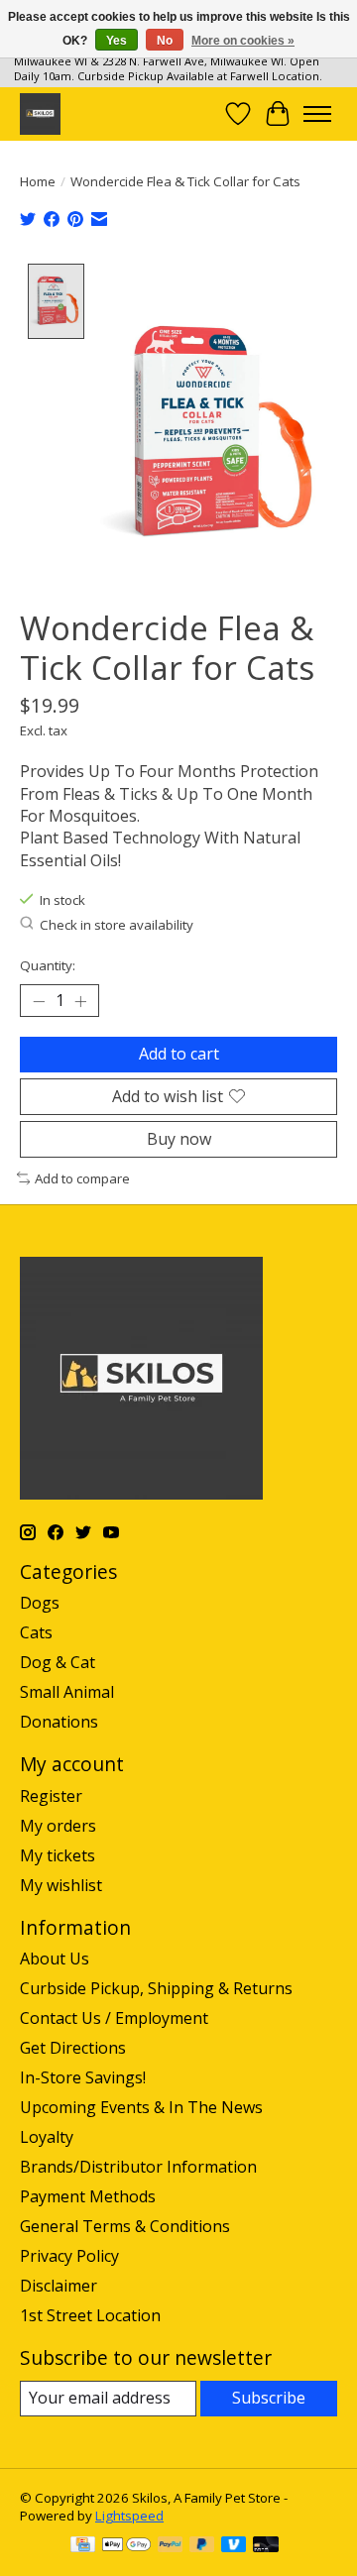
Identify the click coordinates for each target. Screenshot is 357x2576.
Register (51, 1796)
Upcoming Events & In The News (141, 2107)
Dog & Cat (58, 1662)
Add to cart (179, 1054)
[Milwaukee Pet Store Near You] (40, 113)
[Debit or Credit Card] (266, 2546)
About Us (55, 1959)
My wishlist (61, 1885)
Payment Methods (88, 2196)
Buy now (179, 1139)
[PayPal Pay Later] (202, 2546)
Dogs (40, 1603)
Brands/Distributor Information (138, 2167)
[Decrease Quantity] (39, 1001)
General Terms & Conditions (125, 2226)
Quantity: (48, 965)
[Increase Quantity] (80, 1001)
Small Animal (67, 1692)
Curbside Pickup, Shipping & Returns (156, 1988)
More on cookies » (243, 41)
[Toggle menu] (317, 114)
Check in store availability (117, 925)
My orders (58, 1826)
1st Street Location (90, 2315)
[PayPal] (171, 2546)
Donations (59, 1722)
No (165, 41)
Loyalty (47, 2137)
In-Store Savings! (83, 2077)
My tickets (58, 1855)
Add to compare (82, 1178)
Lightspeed (129, 2516)
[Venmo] (234, 2546)
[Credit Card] (83, 2546)
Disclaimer (59, 2286)
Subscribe (269, 2398)
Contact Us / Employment (114, 2018)
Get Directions (73, 2048)
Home (38, 181)
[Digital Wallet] (126, 2546)
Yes (117, 41)
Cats (36, 1632)
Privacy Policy (69, 2256)
